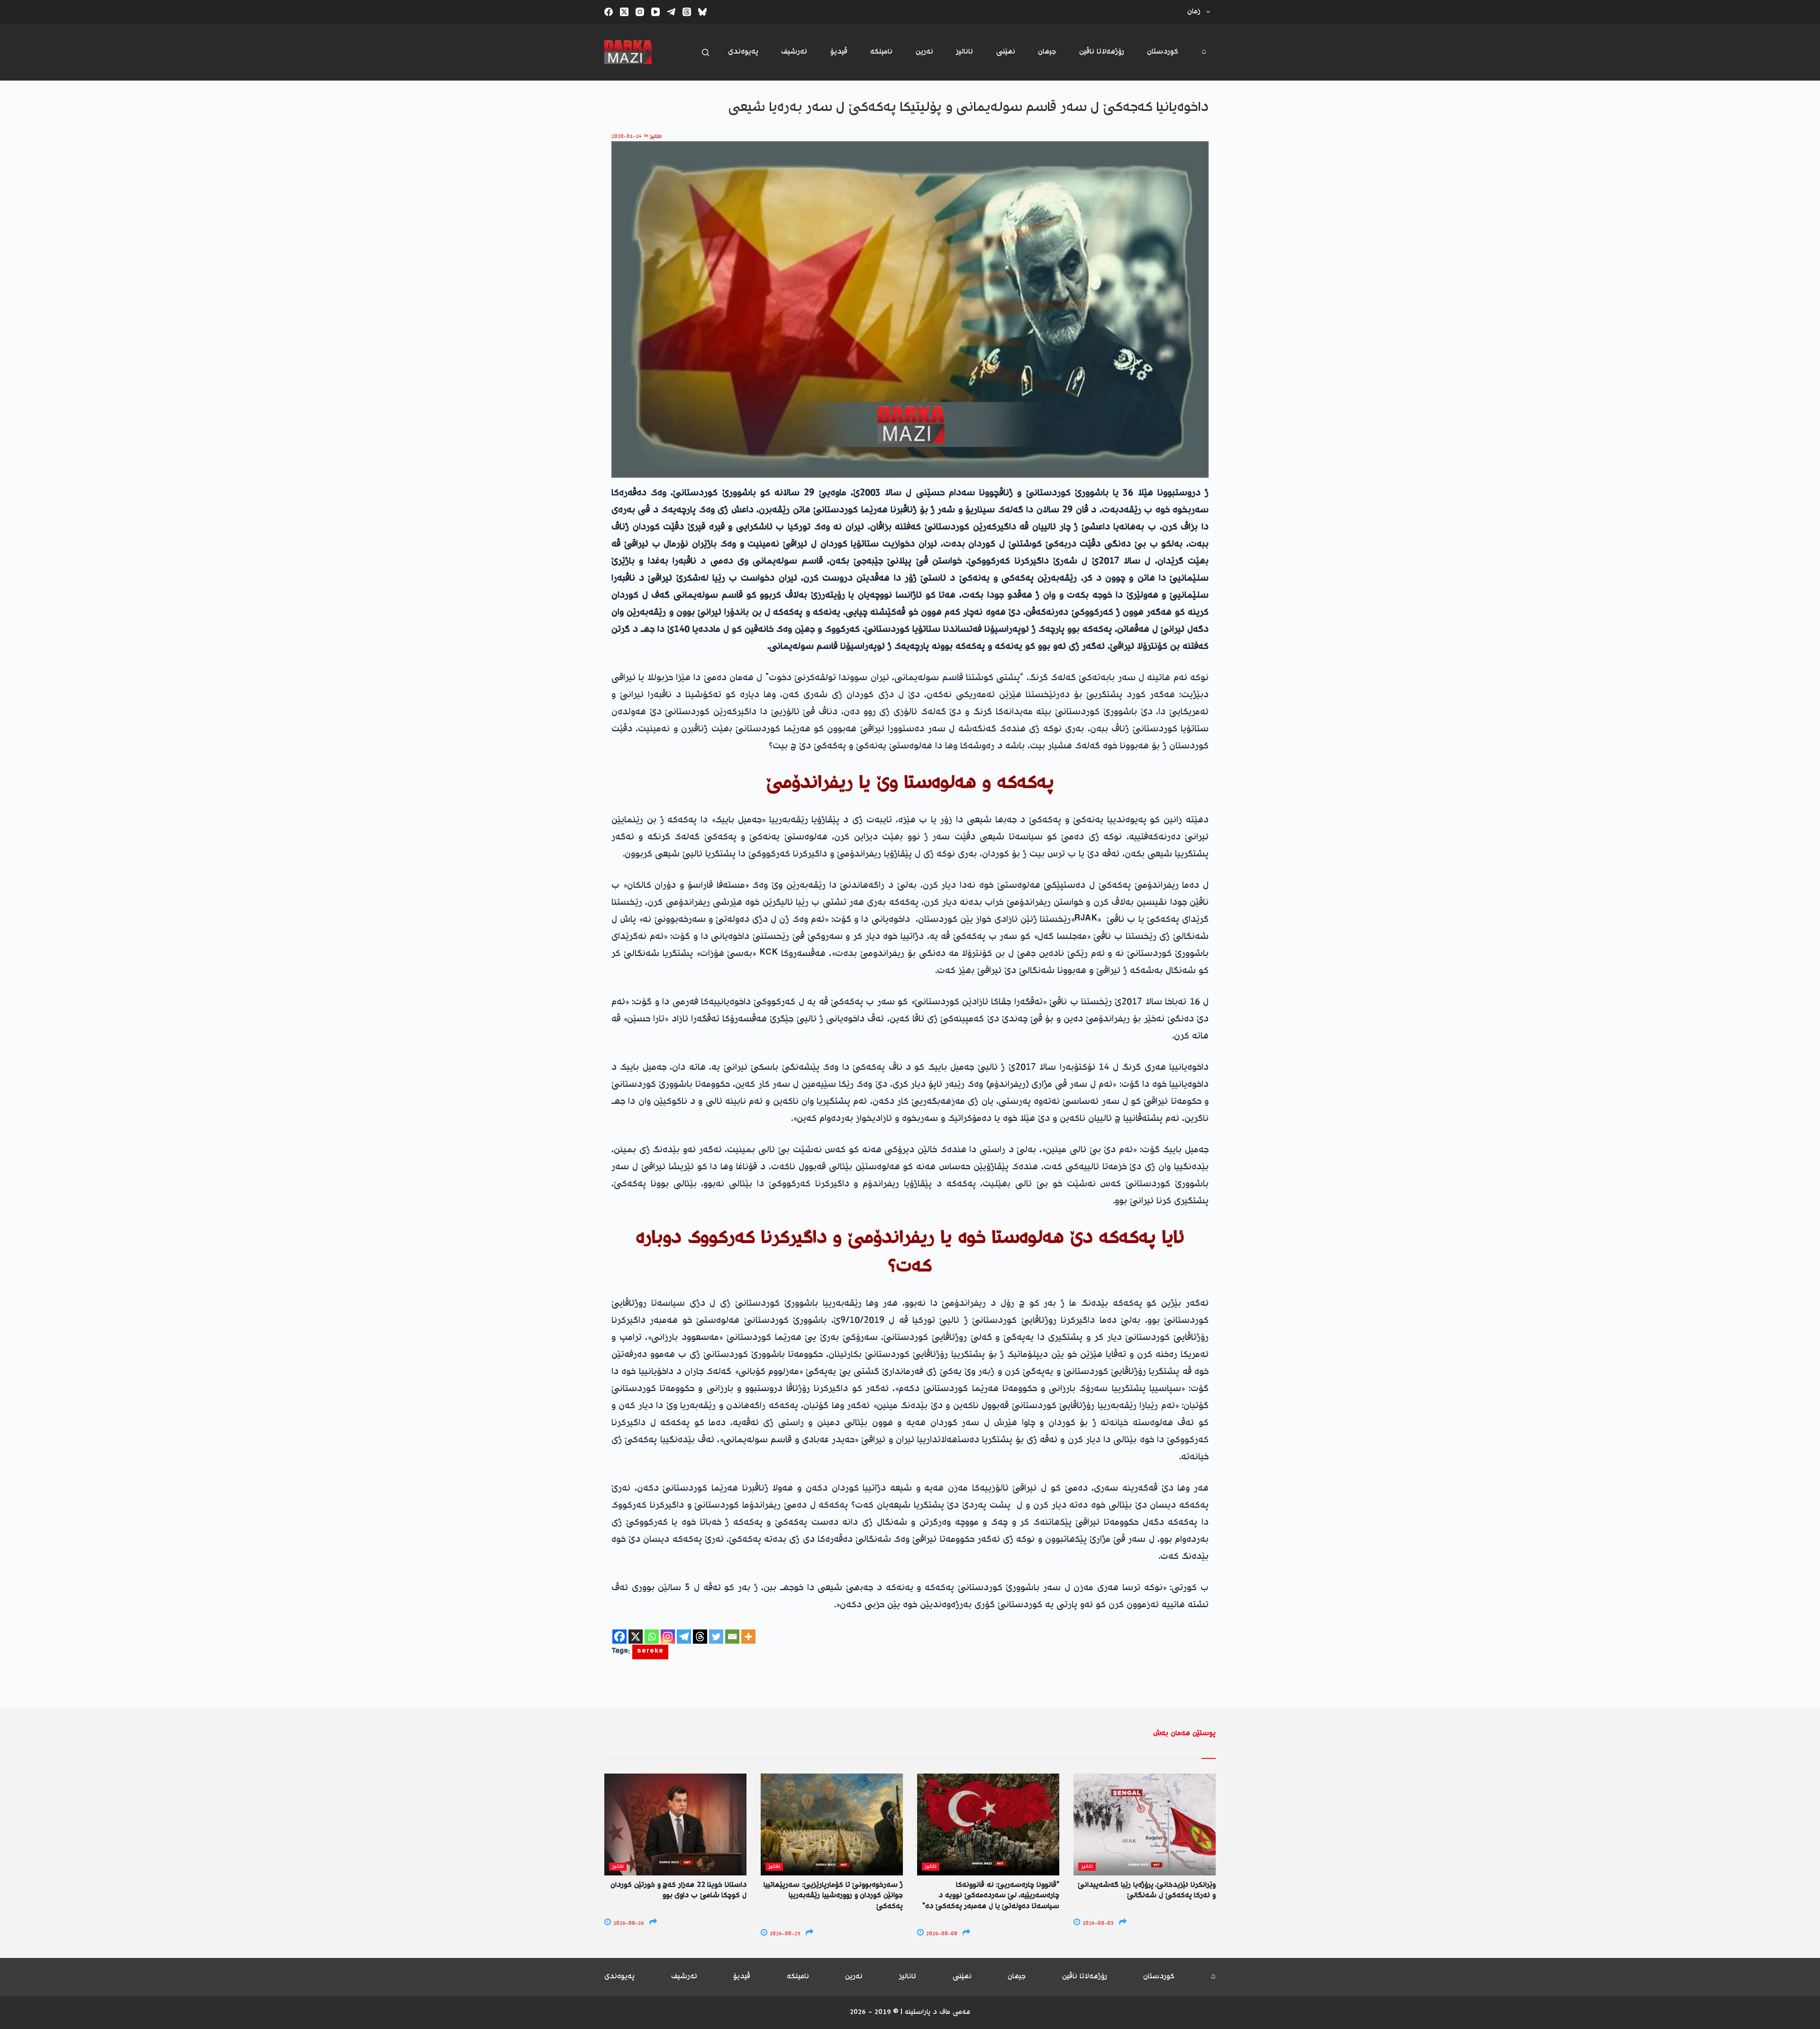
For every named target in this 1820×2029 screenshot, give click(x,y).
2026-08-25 (784, 1934)
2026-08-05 (1097, 1924)
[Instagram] (640, 12)
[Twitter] (716, 1637)
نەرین (924, 52)
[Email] (732, 1637)
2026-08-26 (628, 1924)
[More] (748, 1637)
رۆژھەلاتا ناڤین (1102, 52)
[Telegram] (671, 12)
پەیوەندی (743, 52)
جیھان (1047, 52)
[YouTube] (655, 12)
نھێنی (1006, 52)
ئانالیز (965, 52)
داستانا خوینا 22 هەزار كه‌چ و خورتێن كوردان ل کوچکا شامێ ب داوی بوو (678, 1890)
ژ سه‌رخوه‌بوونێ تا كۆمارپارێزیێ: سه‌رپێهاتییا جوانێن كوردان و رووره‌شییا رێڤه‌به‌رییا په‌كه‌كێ (833, 1896)
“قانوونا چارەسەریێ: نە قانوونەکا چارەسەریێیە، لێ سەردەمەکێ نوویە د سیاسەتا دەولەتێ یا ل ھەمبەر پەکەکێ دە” (991, 1896)
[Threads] (687, 12)
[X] (636, 1637)
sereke (650, 1652)
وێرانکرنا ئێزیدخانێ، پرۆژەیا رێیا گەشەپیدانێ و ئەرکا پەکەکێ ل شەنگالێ (1147, 1890)
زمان (1194, 12)
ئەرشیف (794, 52)
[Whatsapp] (652, 1637)
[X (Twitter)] (624, 12)
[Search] (705, 52)
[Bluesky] (702, 12)
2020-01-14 (626, 137)
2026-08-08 (941, 1934)
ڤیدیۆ (839, 52)
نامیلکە (881, 52)
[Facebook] (609, 12)
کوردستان (1163, 52)
